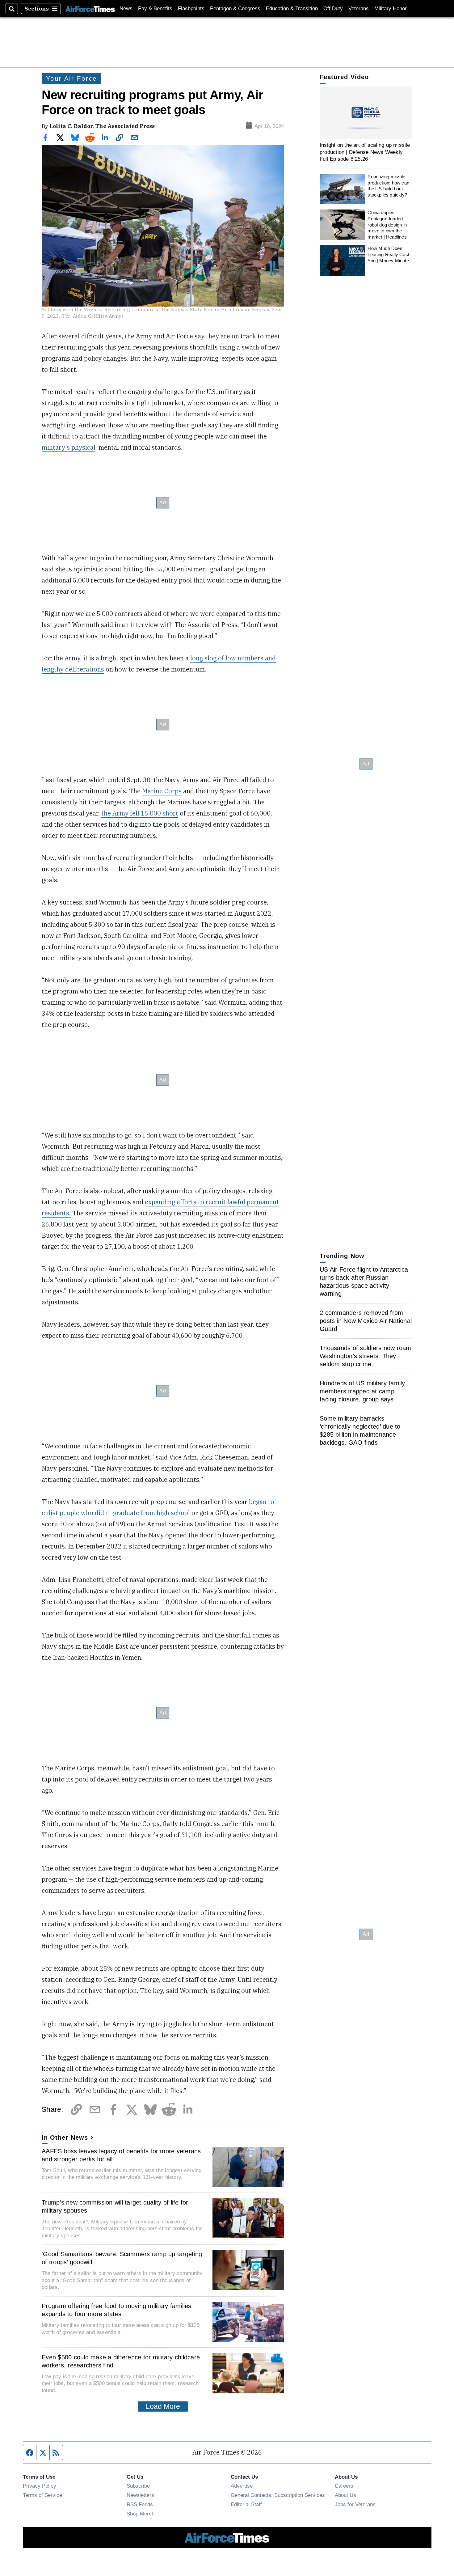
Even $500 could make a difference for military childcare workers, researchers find (121, 2361)
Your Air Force (71, 78)
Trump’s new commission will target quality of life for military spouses (115, 2206)
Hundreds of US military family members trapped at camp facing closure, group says (362, 1391)
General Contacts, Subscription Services (278, 2495)
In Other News (65, 2137)
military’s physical (69, 447)
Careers (344, 2486)
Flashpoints (191, 8)
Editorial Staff (246, 2504)
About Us (345, 2495)
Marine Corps (162, 791)
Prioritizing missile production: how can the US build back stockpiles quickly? (388, 186)
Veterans (359, 8)
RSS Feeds (140, 2504)
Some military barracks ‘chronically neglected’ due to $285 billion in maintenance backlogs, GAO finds (360, 1430)
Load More (163, 2406)
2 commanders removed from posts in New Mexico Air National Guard (366, 1321)
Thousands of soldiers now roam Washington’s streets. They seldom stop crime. (366, 1356)
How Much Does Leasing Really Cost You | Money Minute (388, 254)
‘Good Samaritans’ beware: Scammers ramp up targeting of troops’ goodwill (122, 2258)
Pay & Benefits (155, 8)
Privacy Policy (40, 2486)
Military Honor (391, 8)
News (126, 8)
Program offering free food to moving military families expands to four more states (117, 2310)
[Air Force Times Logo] (90, 8)
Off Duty (333, 8)
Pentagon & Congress (235, 8)
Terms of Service (42, 2495)
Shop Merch (141, 2514)
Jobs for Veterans (355, 2504)
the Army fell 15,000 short (140, 813)
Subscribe (138, 2486)
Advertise (242, 2486)
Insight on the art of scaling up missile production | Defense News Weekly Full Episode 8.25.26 (365, 152)
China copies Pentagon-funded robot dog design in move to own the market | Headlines (387, 225)
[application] (366, 113)
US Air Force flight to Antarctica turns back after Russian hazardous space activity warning (364, 1282)
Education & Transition (292, 8)
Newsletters (140, 2495)
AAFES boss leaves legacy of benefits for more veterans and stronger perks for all (121, 2155)
